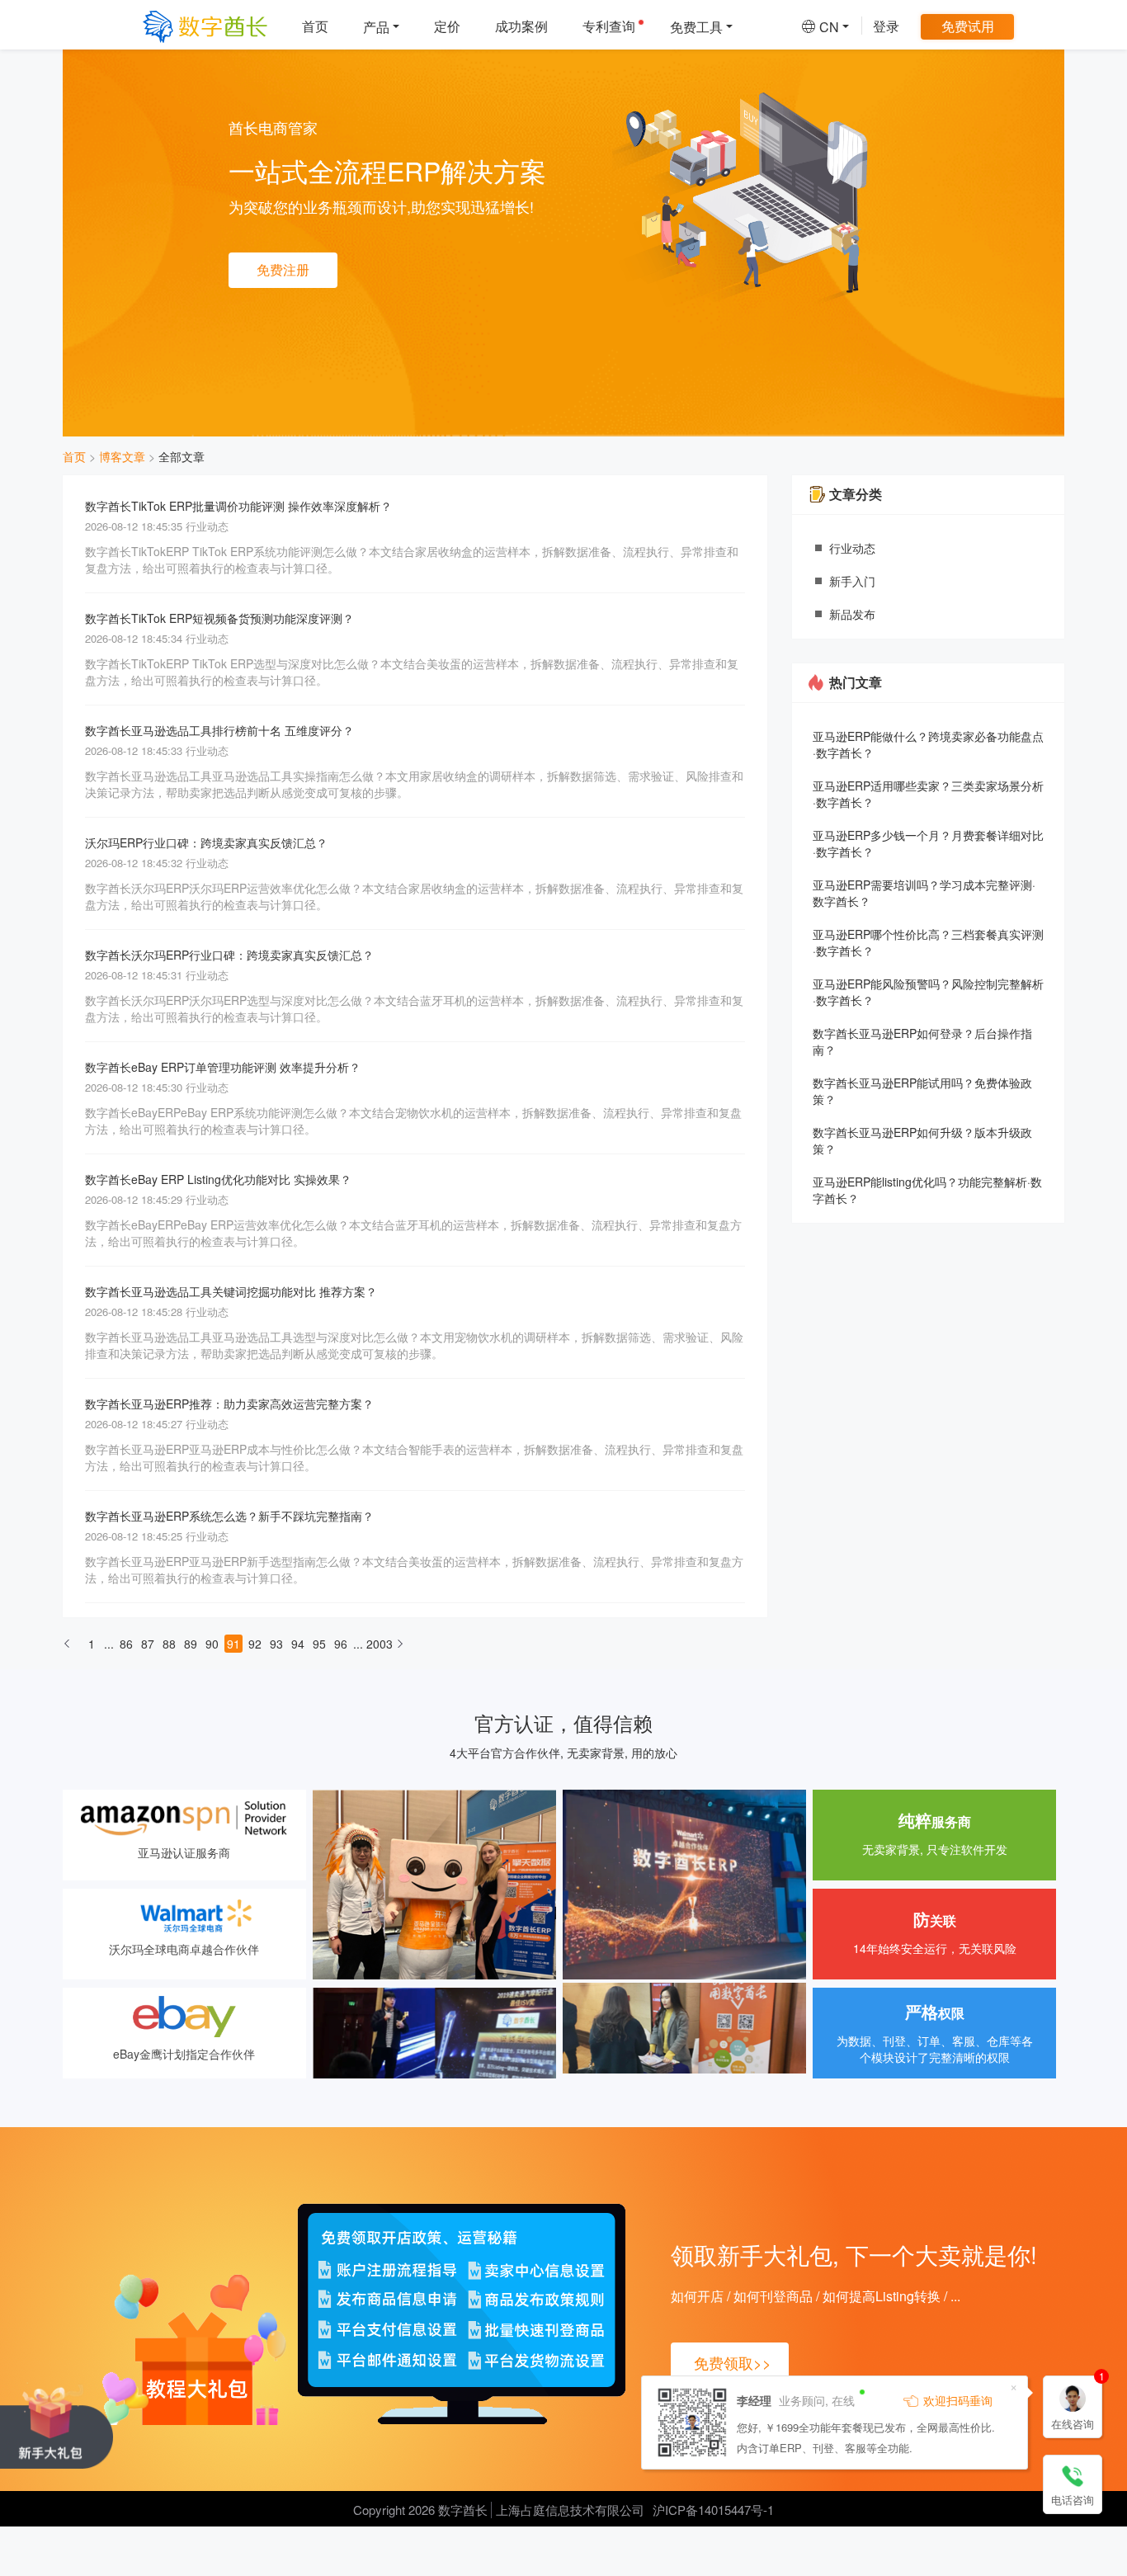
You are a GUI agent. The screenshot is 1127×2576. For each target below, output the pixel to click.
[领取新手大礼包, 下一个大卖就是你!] (57, 2425)
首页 (74, 456)
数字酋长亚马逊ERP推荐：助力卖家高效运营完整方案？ (229, 1404)
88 (169, 1644)
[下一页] (400, 1649)
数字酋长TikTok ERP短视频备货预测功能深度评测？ (219, 618)
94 (298, 1644)
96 (341, 1644)
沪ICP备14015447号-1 (713, 2510)
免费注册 (283, 269)
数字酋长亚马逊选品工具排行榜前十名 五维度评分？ (219, 730)
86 (126, 1644)
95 (319, 1644)
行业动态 (852, 548)
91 (233, 1644)
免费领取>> (733, 2362)
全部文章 (182, 456)
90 (212, 1644)
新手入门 (852, 581)
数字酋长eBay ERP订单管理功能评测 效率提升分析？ (223, 1067)
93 (276, 1644)
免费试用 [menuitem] (968, 26)
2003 (375, 1644)
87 (148, 1644)
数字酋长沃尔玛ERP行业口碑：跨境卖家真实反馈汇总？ (229, 955)
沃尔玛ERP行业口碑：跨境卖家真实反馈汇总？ (206, 842)
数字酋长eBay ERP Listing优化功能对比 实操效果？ (218, 1179)
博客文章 (122, 456)
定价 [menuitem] (447, 26)
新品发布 (852, 614)
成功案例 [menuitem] (521, 26)
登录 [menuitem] (886, 26)
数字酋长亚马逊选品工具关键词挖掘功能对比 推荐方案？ (231, 1291)
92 (255, 1644)
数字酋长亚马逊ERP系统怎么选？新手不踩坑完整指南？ (229, 1516)
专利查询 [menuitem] (609, 26)
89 (191, 1644)
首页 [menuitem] (315, 26)
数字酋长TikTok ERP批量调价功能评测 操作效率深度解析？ (238, 506)
